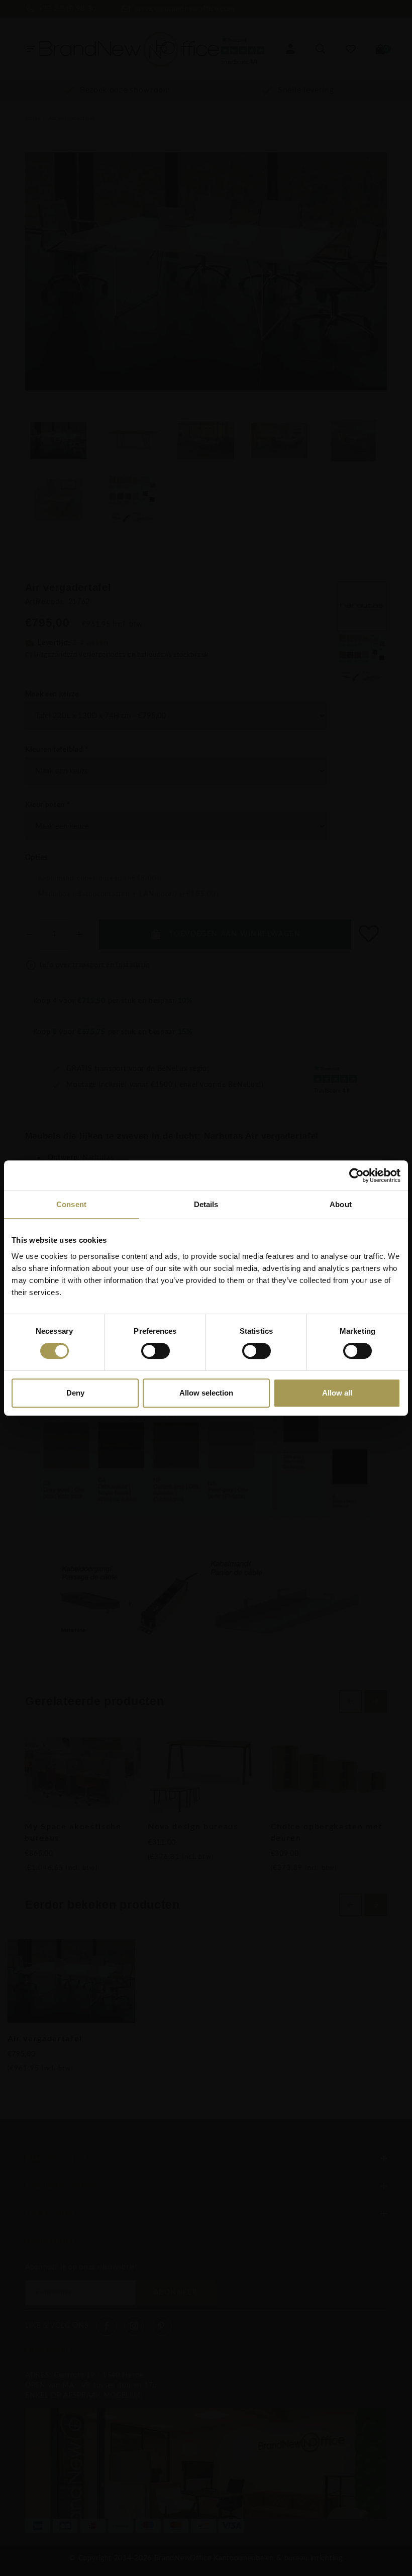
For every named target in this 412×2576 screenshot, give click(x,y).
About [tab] (341, 1204)
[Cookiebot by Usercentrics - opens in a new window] (356, 1175)
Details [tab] (206, 1204)
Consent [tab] (71, 1204)
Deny (75, 1393)
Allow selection (206, 1393)
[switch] (156, 1351)
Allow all (337, 1393)
